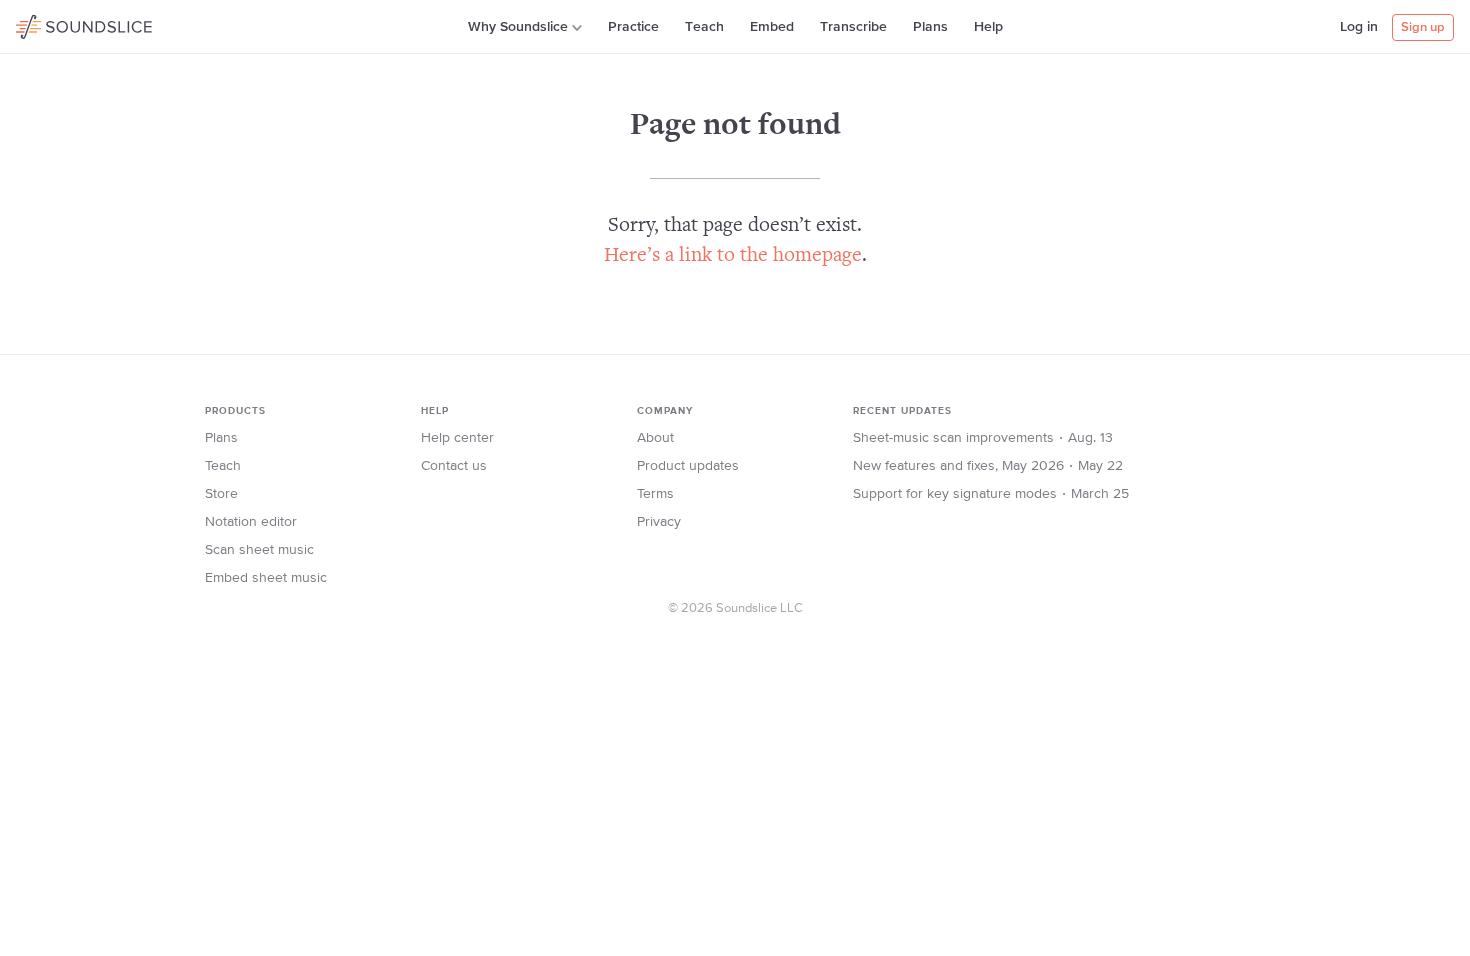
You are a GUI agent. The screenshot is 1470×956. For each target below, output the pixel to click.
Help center (457, 438)
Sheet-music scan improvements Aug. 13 (983, 438)
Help (988, 27)
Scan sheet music (259, 550)
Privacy (659, 522)
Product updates (688, 466)
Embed (772, 27)
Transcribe (853, 27)
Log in (1359, 27)
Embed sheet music (266, 578)
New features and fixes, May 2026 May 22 (988, 466)
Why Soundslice (518, 27)
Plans (930, 27)
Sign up (1423, 27)
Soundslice (54, 24)
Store (221, 494)
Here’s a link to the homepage (733, 256)
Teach (704, 27)
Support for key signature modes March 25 (991, 494)
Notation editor (251, 522)
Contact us (454, 466)
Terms (655, 494)
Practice (633, 27)
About (655, 438)
